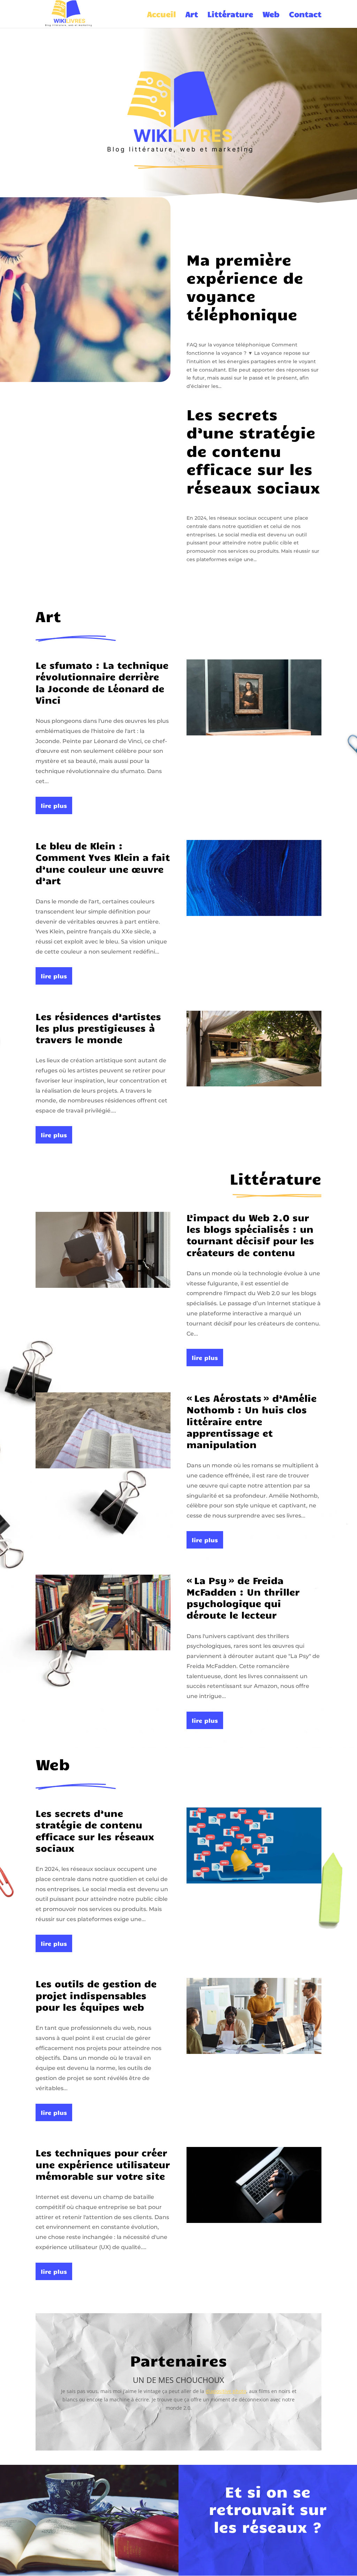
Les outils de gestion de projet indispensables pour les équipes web (96, 1995)
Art (192, 15)
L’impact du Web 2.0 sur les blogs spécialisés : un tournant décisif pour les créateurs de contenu (250, 1235)
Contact (305, 15)
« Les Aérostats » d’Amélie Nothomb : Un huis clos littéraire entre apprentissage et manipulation (252, 1421)
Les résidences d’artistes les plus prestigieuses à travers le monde (98, 1028)
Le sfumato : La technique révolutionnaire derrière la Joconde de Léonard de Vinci (102, 682)
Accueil (162, 15)
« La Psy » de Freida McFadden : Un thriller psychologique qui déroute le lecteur (243, 1597)
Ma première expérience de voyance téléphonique (245, 286)
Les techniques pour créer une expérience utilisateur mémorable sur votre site (103, 2164)
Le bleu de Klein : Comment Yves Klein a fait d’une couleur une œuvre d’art (103, 863)
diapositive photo (226, 2391)
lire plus (54, 805)
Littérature (230, 15)
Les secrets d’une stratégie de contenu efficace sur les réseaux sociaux (253, 450)
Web (271, 15)
